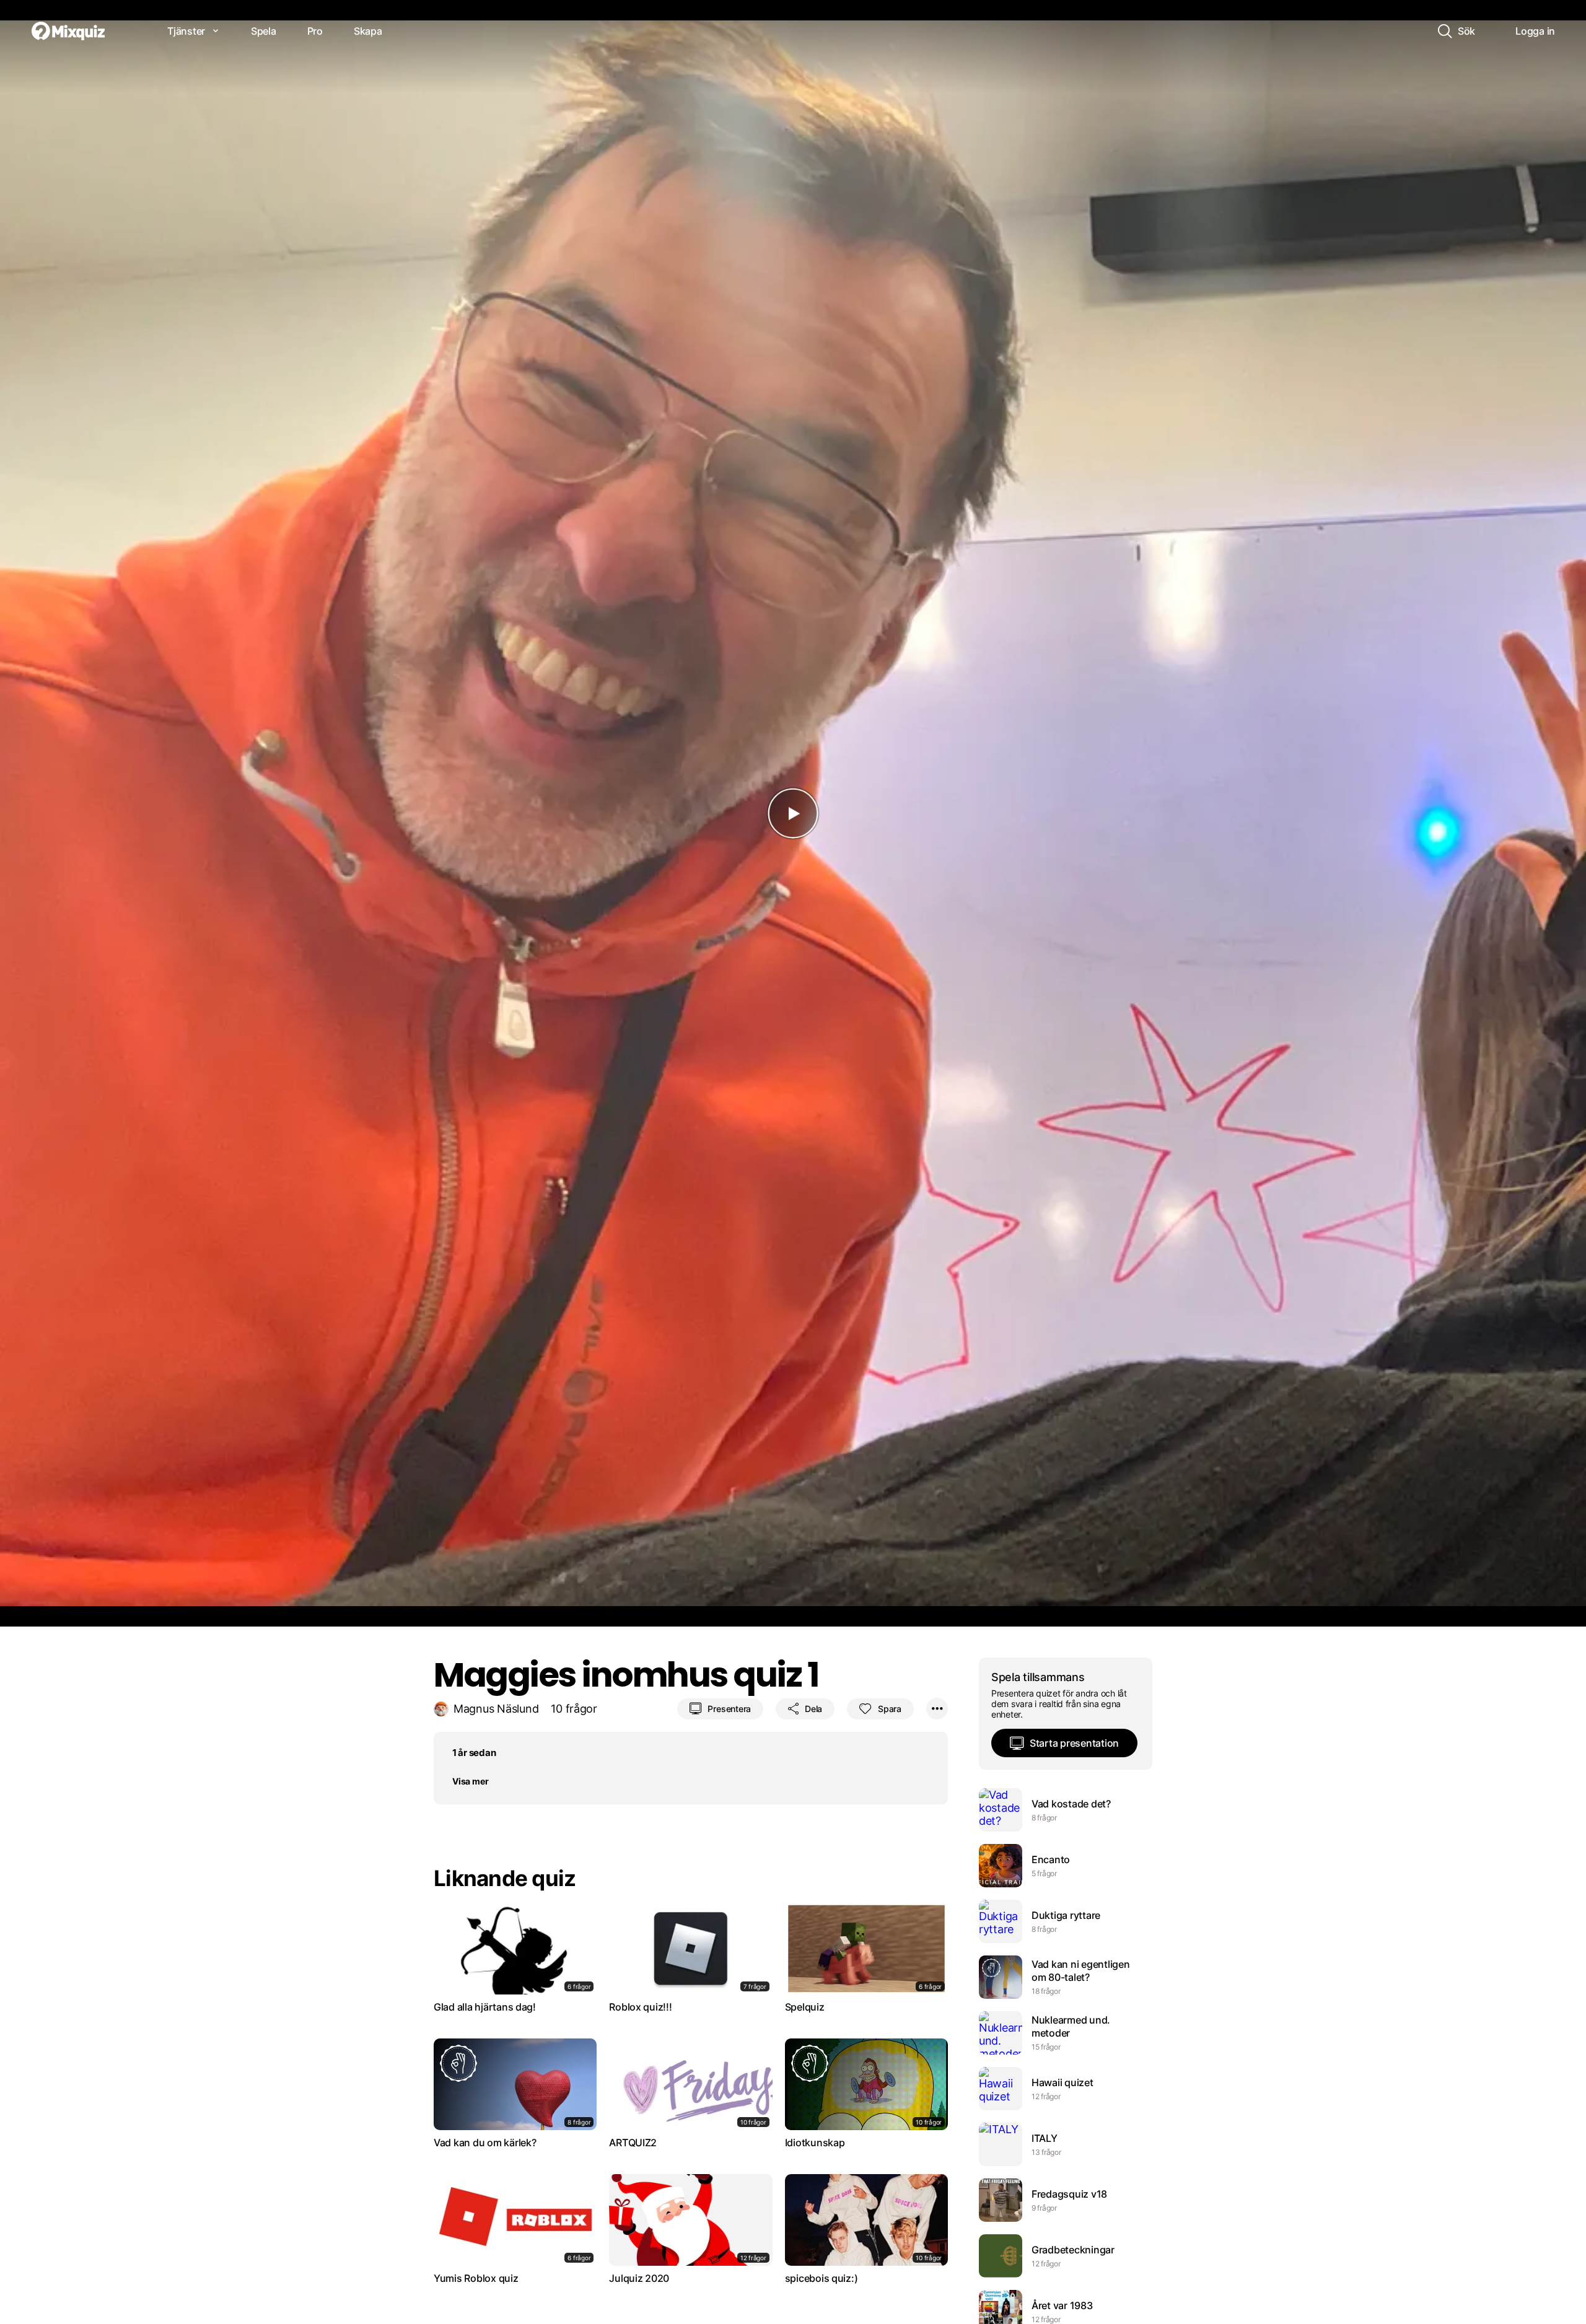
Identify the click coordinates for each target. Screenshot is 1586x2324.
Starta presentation (1074, 1743)
